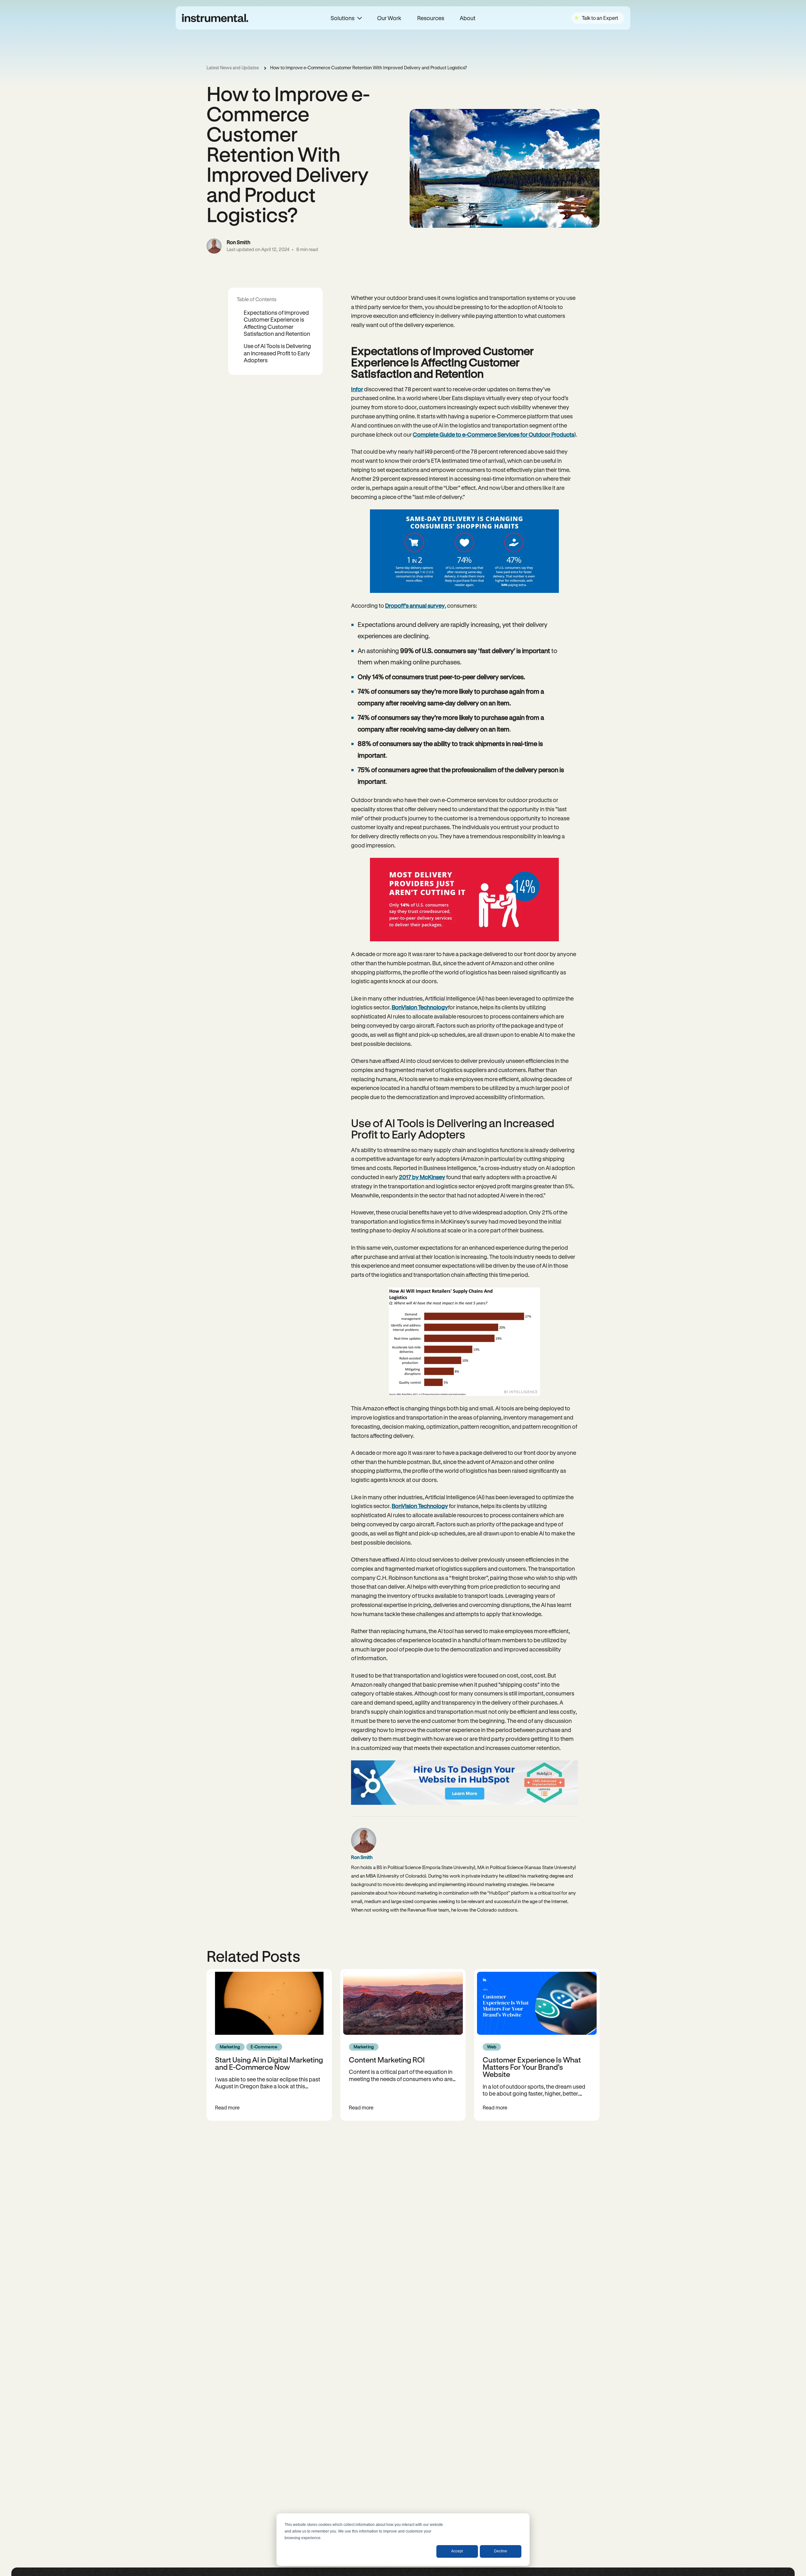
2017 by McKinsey (422, 1177)
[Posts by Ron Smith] (214, 246)
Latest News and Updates (233, 68)
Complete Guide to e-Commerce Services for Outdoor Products (494, 434)
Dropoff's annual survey (415, 605)
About (468, 18)
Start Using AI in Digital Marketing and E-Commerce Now (269, 2063)
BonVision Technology (420, 1007)
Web (492, 2047)
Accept (457, 2551)
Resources (431, 18)
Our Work (389, 18)
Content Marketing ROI (387, 2060)
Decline (501, 2551)
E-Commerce (264, 2047)
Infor (357, 389)
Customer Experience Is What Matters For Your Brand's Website (532, 2067)
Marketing (230, 2047)
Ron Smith (238, 242)
